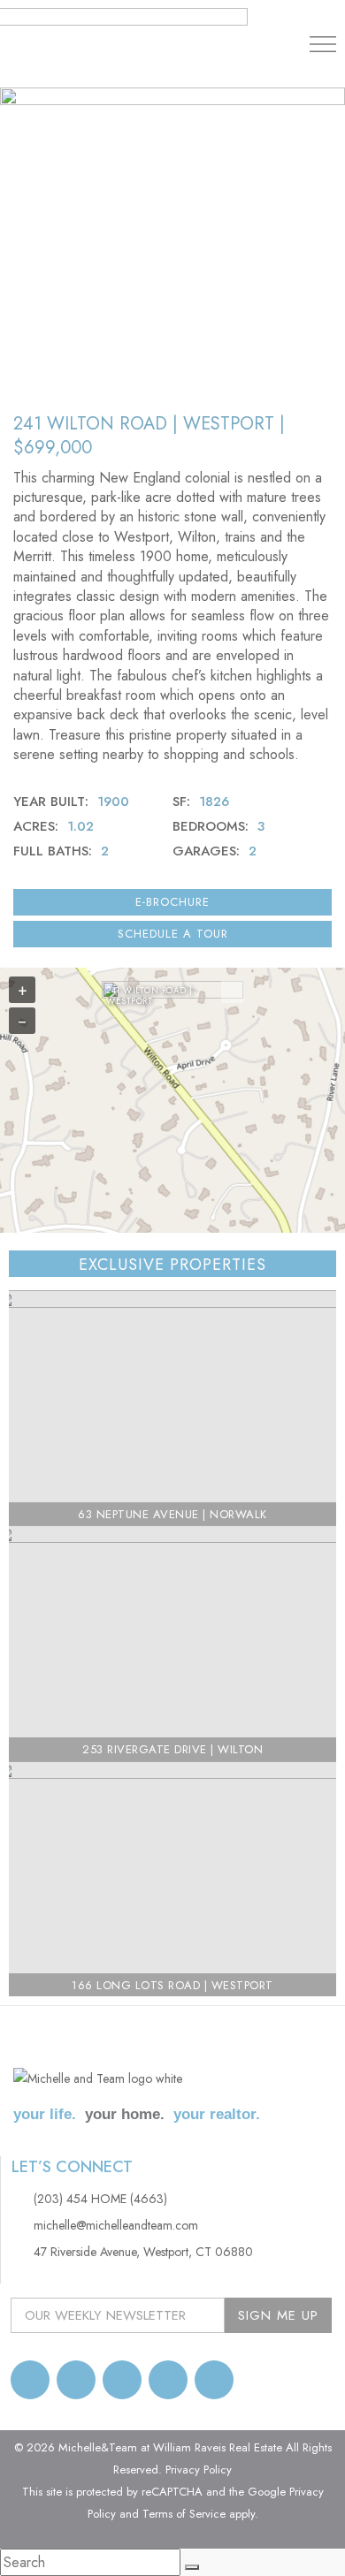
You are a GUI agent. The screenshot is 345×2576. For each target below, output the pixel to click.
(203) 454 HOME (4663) (100, 2199)
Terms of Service (184, 2514)
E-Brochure (172, 902)
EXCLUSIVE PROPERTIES (172, 1265)
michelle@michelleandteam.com (116, 2225)
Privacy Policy (199, 2470)
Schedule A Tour (173, 934)
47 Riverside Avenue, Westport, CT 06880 (143, 2252)
